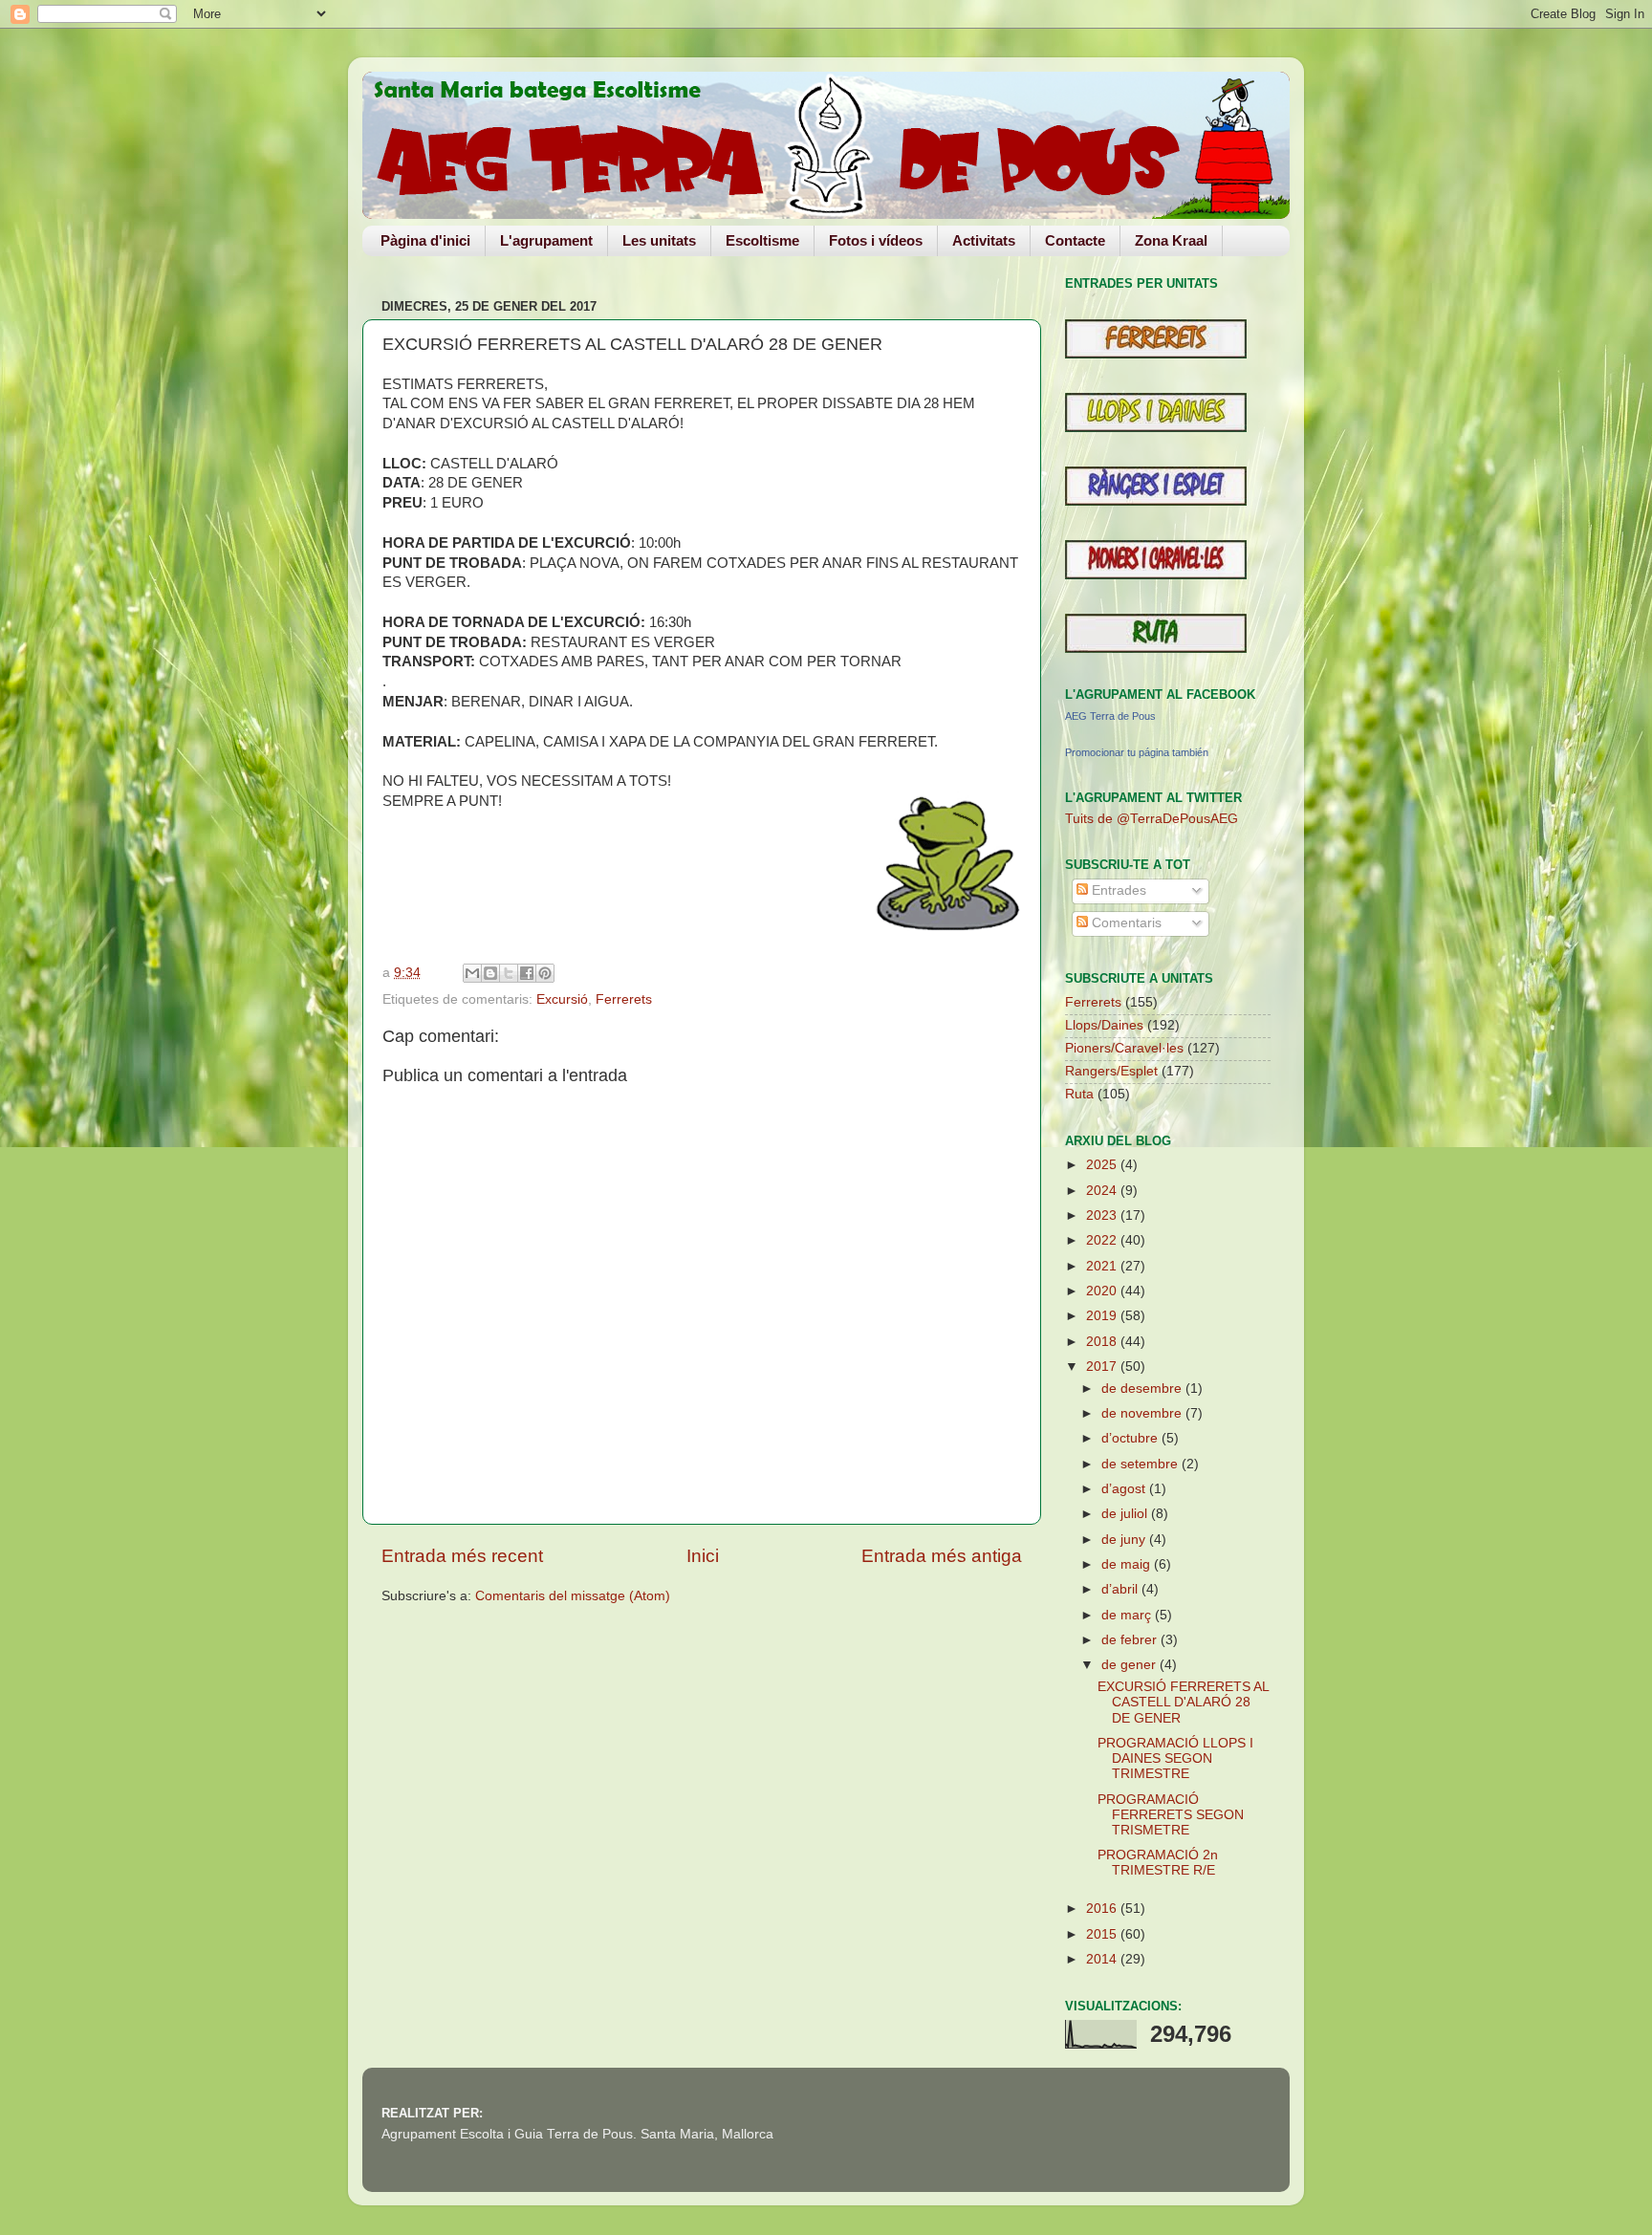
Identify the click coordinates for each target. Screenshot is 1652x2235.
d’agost (1125, 1489)
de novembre (1143, 1413)
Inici (703, 1556)
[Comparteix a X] (509, 973)
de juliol (1126, 1514)
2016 (1103, 1909)
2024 (1103, 1191)
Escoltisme (762, 240)
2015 (1103, 1934)
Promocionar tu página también (1137, 752)
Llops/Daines (1104, 1025)
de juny (1125, 1540)
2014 (1103, 1959)
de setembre (1141, 1464)
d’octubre (1131, 1438)
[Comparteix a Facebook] (527, 973)
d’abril (1121, 1589)
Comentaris (1125, 923)
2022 (1103, 1240)
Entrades (1117, 890)
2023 (1103, 1215)
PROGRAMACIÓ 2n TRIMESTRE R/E (1158, 1863)
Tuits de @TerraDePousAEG (1152, 819)
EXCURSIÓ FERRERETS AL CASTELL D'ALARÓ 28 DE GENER (1183, 1702)
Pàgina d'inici (425, 240)
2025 (1103, 1165)
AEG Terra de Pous (1110, 716)
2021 (1103, 1266)
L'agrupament (546, 240)
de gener (1130, 1665)
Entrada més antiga (942, 1556)
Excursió (562, 999)
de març (1128, 1615)
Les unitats (659, 240)
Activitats (984, 240)
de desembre (1143, 1389)
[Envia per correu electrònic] (472, 973)
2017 (1103, 1367)
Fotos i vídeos (876, 240)
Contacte (1075, 240)
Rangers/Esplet (1111, 1071)
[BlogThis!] (490, 973)
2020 (1103, 1291)
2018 (1103, 1342)
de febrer (1131, 1640)
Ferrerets (624, 999)
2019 (1103, 1316)
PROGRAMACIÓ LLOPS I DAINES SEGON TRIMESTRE (1175, 1758)
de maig (1128, 1564)
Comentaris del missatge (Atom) (573, 1596)
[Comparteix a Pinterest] (545, 973)
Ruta (1079, 1094)
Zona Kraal (1171, 240)
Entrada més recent (462, 1556)
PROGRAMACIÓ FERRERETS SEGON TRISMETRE (1171, 1815)
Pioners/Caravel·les (1124, 1048)
